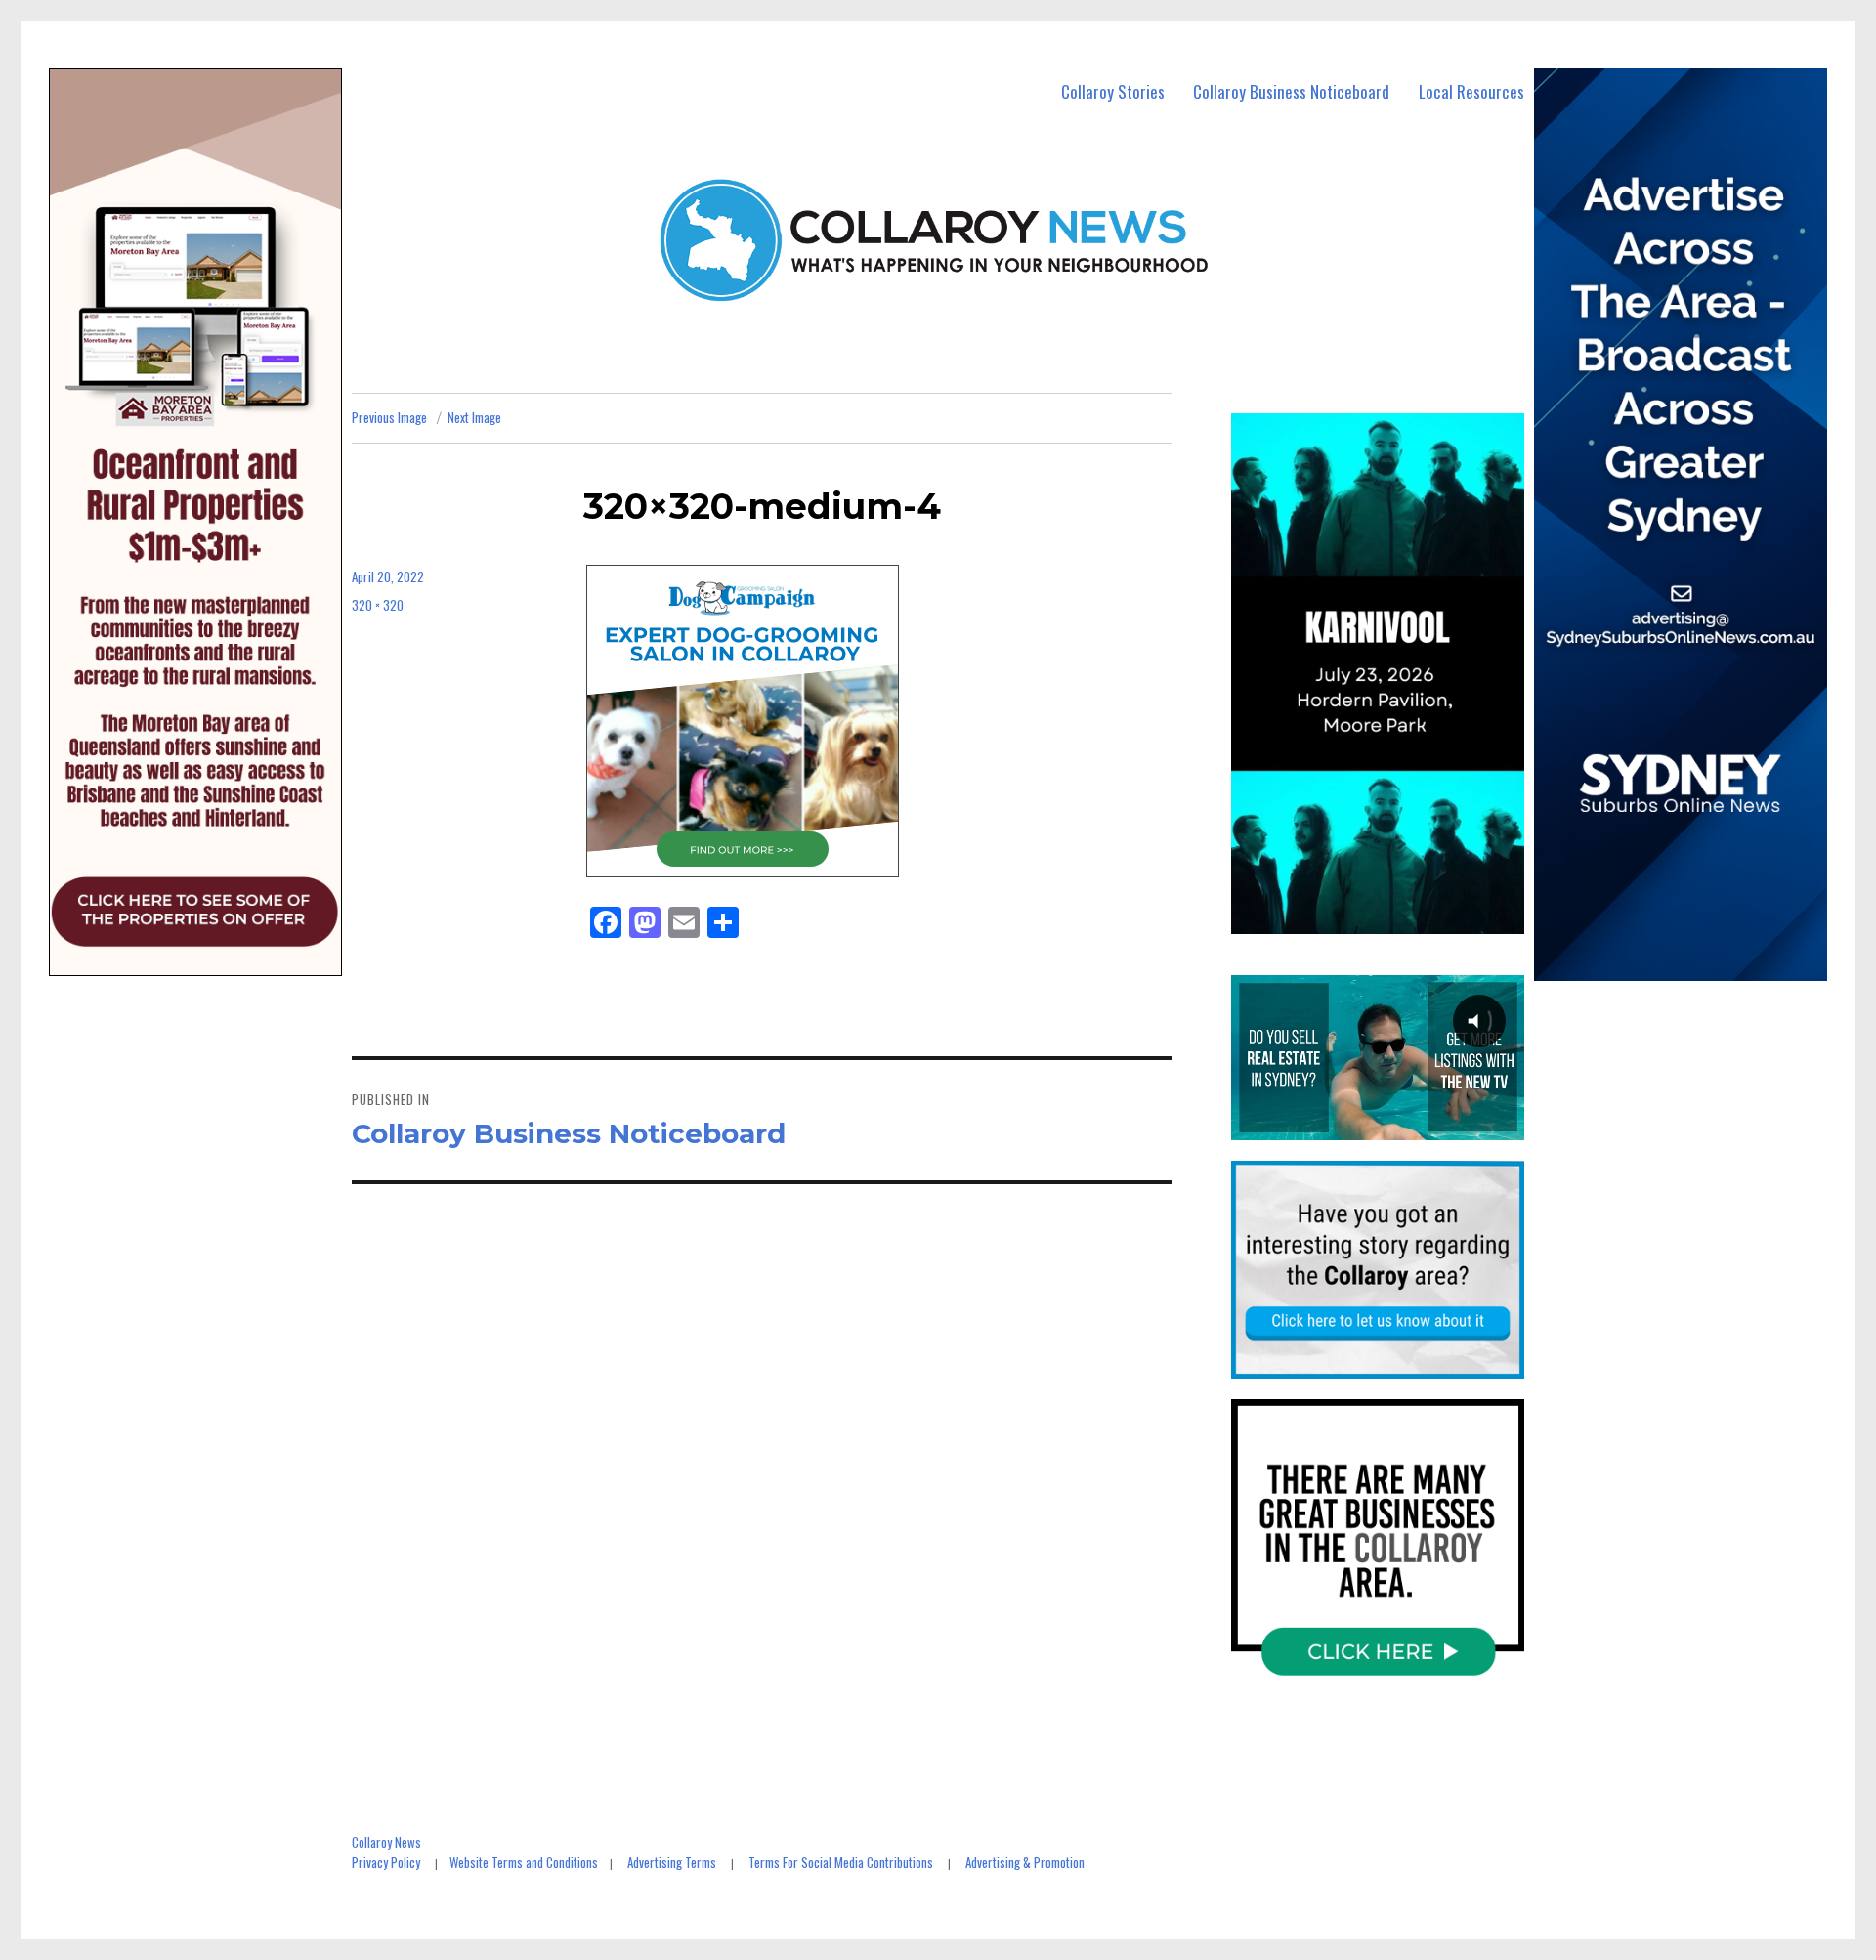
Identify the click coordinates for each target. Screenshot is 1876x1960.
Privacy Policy (386, 1862)
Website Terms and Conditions (524, 1862)
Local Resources (1471, 91)
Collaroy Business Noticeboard (1291, 91)
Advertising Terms (672, 1862)
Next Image (474, 417)
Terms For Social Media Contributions (841, 1862)
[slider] (1397, 917)
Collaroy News (386, 1842)
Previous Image (389, 417)
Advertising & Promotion (1025, 1862)
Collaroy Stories (1113, 91)
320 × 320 (378, 605)
